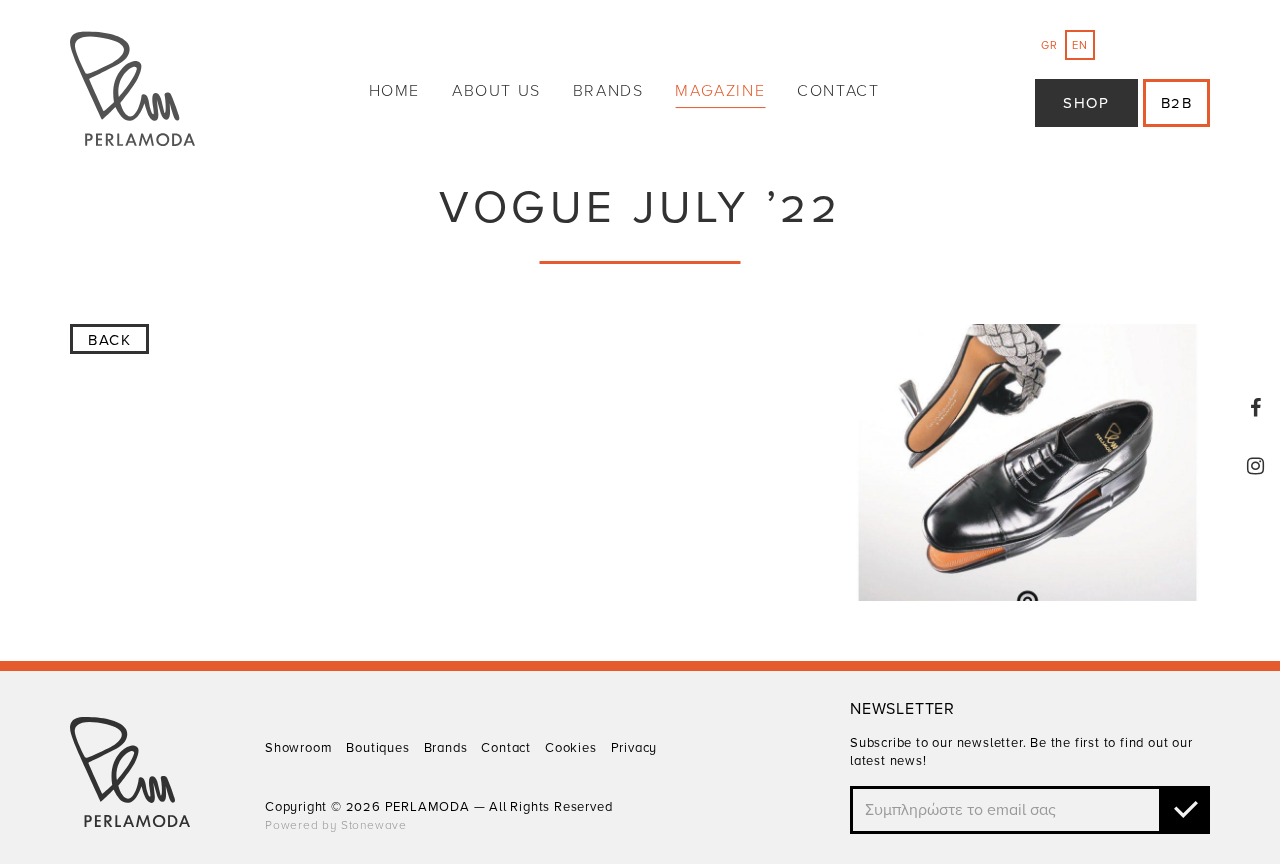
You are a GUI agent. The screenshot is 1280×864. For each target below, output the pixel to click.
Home (394, 91)
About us (496, 91)
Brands (608, 91)
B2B (1177, 103)
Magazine (720, 91)
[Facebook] (1256, 408)
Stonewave (374, 825)
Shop (1086, 103)
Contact (838, 91)
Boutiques (377, 748)
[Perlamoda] (132, 91)
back (109, 340)
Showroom (298, 748)
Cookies (571, 748)
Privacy (634, 748)
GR (1049, 45)
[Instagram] (1256, 466)
